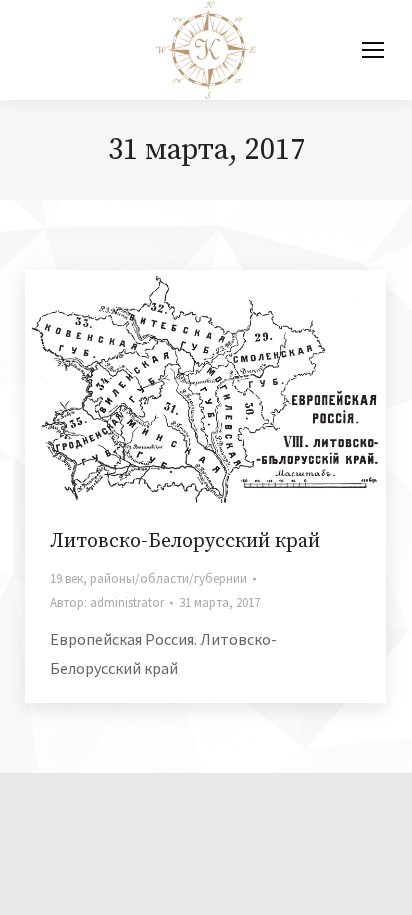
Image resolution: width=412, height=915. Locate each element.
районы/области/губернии (168, 578)
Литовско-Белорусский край (185, 541)
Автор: (107, 602)
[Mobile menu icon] (373, 50)
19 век (66, 578)
